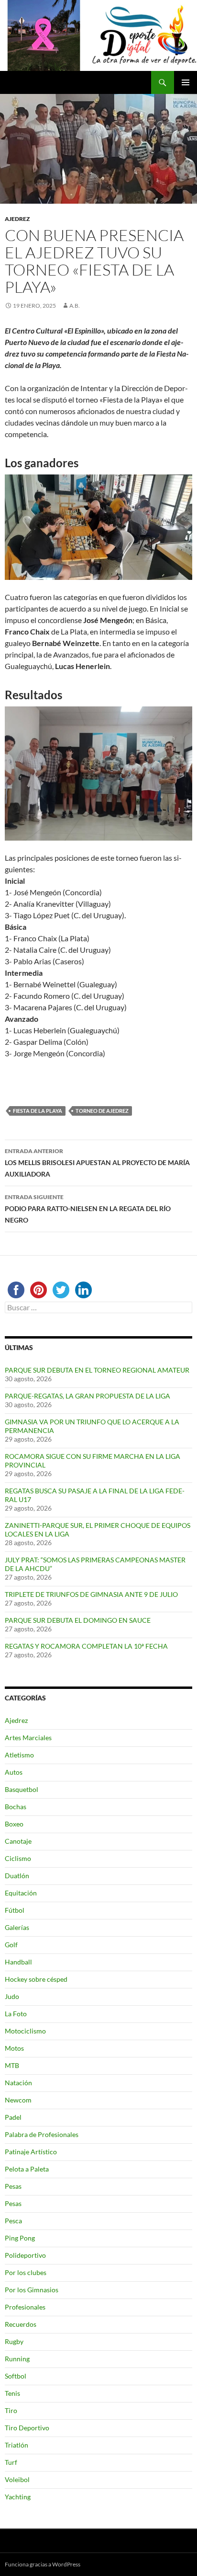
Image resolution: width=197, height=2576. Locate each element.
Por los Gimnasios (32, 2290)
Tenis (12, 2393)
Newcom (18, 2100)
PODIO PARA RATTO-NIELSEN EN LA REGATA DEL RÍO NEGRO (88, 1209)
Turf (11, 2462)
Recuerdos (21, 2324)
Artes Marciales (28, 1738)
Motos (14, 2048)
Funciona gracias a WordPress (43, 2564)
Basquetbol (22, 1789)
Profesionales (25, 2307)
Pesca (13, 2221)
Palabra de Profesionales (42, 2134)
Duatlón (17, 1876)
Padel (13, 2117)
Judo (12, 1996)
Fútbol (15, 1910)
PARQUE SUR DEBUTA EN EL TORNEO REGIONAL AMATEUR (97, 1370)
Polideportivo (25, 2255)
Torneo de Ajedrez (102, 1111)
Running (17, 2359)
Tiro (11, 2410)
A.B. (75, 306)
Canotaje (18, 1841)
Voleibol (17, 2479)
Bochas (16, 1807)
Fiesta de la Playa (38, 1111)
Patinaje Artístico (31, 2152)
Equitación (21, 1893)
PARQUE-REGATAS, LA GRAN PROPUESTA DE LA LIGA (88, 1396)
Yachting (18, 2497)
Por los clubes (26, 2272)
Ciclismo (18, 1858)
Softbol (16, 2376)
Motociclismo (25, 2031)
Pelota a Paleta (27, 2169)
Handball (18, 1962)
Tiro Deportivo (27, 2428)
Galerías (17, 1927)
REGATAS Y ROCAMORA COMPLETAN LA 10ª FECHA (86, 1646)
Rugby (14, 2341)
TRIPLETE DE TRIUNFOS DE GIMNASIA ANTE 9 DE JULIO (91, 1594)
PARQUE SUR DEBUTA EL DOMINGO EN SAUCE (78, 1620)
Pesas (13, 2186)
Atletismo (19, 1755)
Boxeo (14, 1824)
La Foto (16, 2014)
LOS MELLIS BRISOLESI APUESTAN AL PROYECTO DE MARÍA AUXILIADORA (97, 1163)
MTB (12, 2065)
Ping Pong (20, 2238)
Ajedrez (17, 219)
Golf (11, 1945)
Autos (14, 1772)
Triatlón (16, 2445)
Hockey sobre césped (36, 1979)
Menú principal (186, 82)
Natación (18, 2083)
